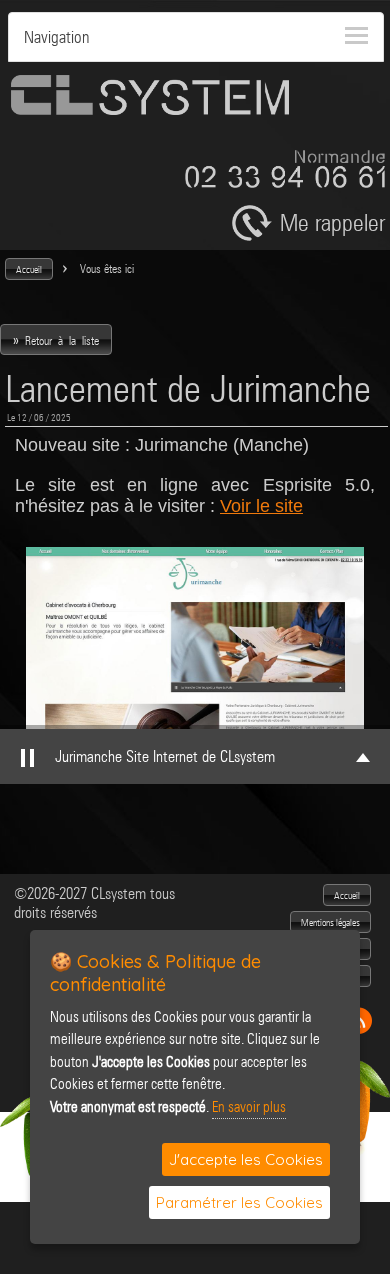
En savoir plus (249, 1107)
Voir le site (261, 506)
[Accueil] (150, 109)
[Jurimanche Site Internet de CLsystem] (195, 638)
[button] (29, 269)
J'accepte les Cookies (246, 1159)
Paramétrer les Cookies (239, 1202)
